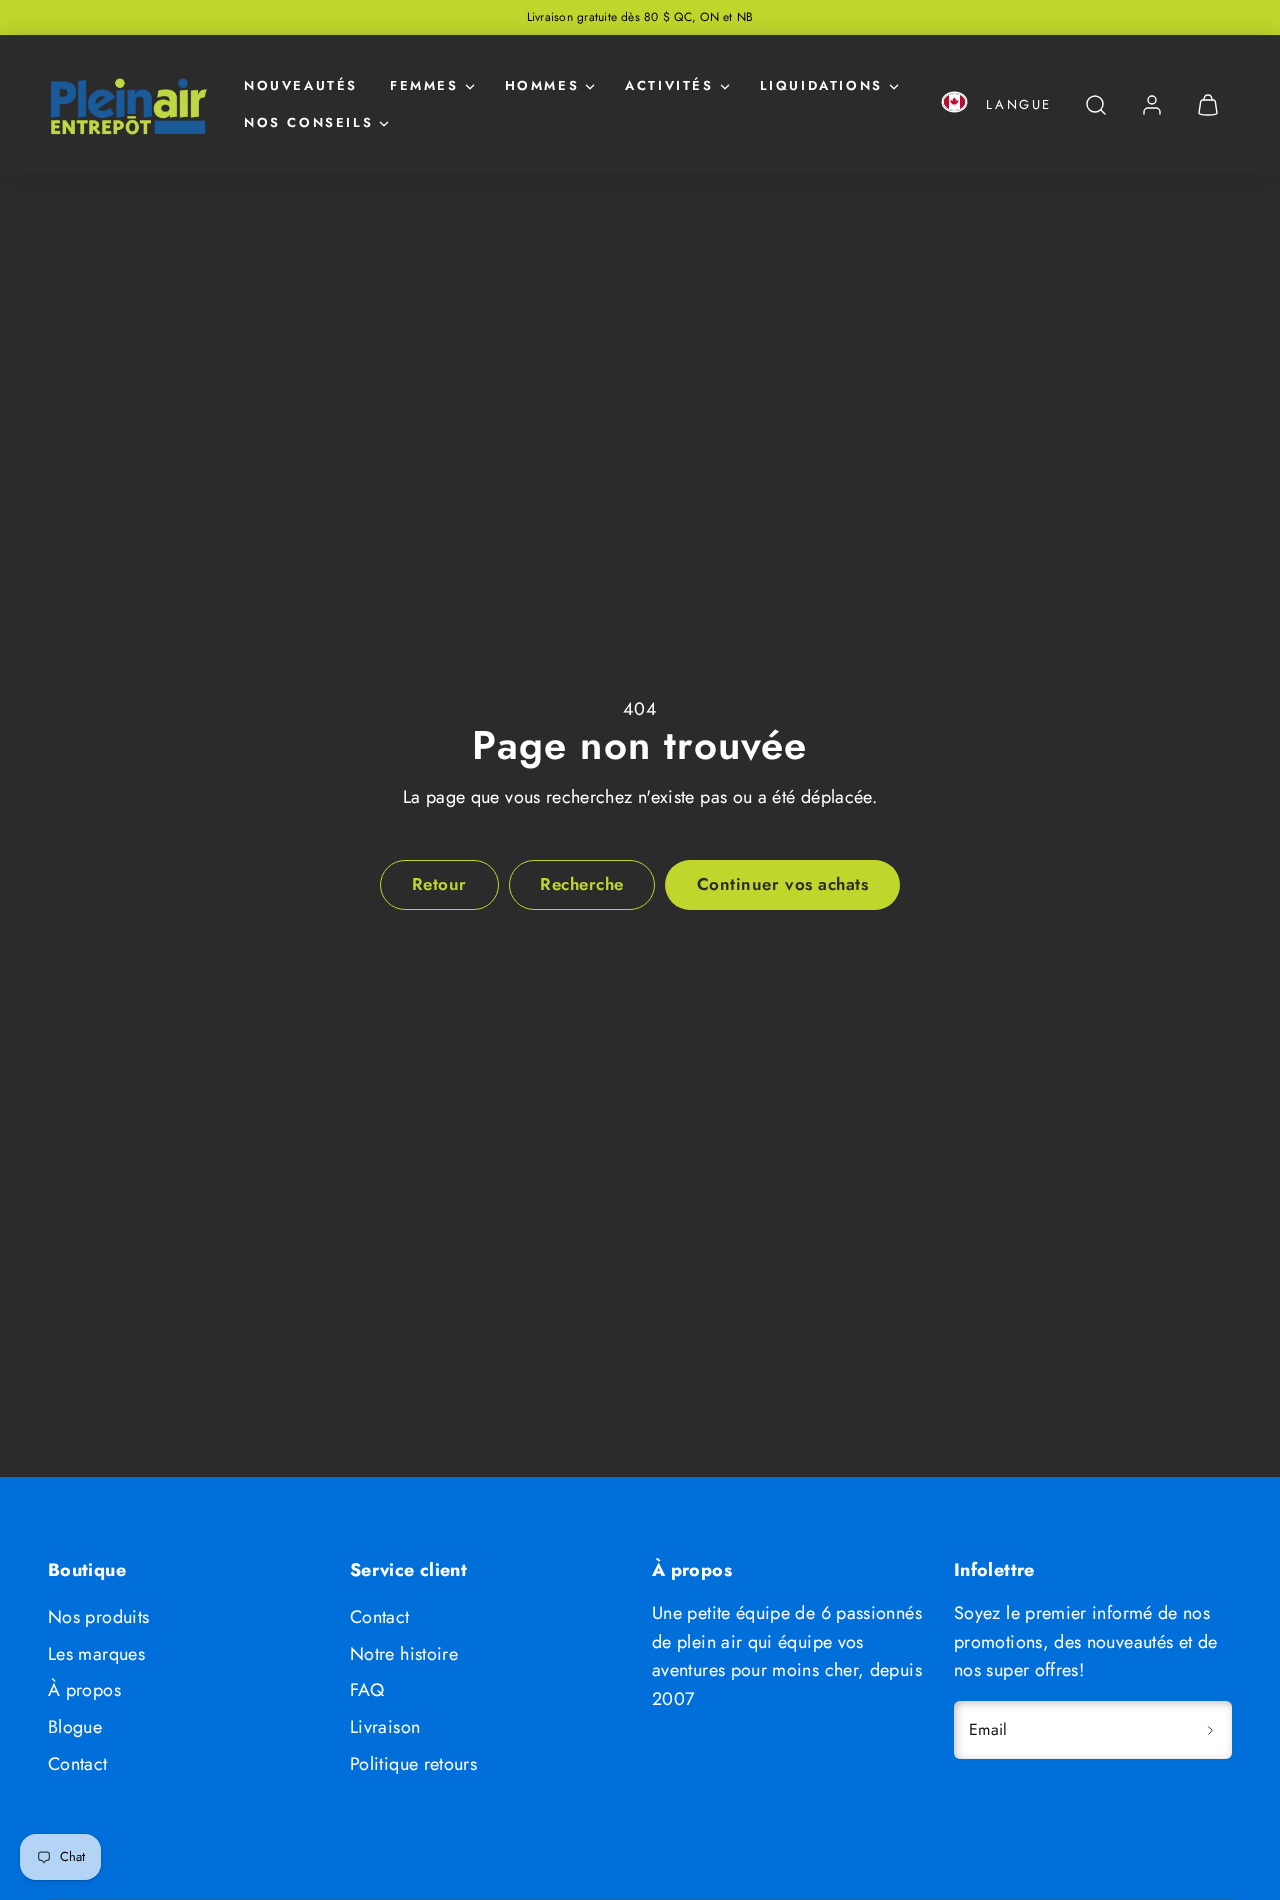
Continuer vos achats (782, 884)
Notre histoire (404, 1654)
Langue (1019, 104)
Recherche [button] (582, 884)
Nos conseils (308, 122)
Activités (669, 85)
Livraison (385, 1727)
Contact (78, 1764)
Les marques (96, 1654)
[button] (954, 105)
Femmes (424, 85)
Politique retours (413, 1764)
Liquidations (821, 85)
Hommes (542, 85)
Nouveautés (301, 85)
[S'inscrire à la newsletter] (1210, 1730)
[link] (1152, 105)
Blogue (75, 1727)
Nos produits (98, 1617)
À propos (84, 1690)
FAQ (367, 1690)
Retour (439, 884)
